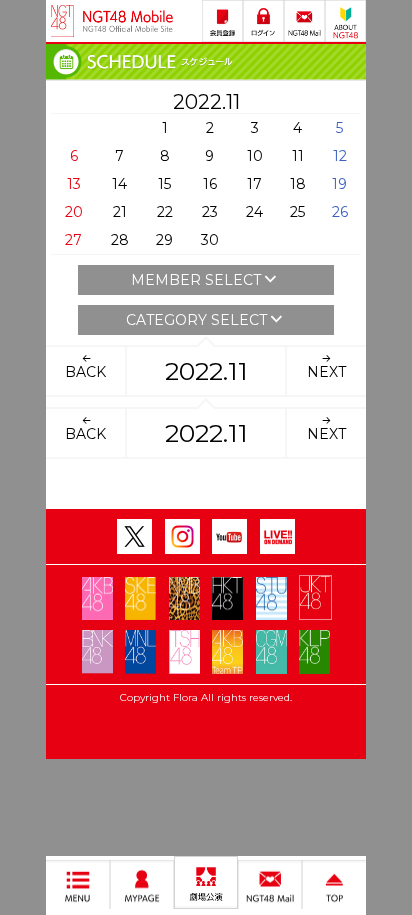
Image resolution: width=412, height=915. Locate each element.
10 (255, 156)
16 (210, 184)
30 (210, 240)
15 (164, 184)
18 (298, 184)
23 (210, 212)
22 (165, 212)
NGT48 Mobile (128, 21)
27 (73, 240)
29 (164, 240)
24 (254, 212)
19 (339, 184)
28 (120, 240)
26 (340, 212)
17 (254, 184)
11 (298, 156)
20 (74, 212)
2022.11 (206, 371)
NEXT (326, 372)
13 (74, 184)
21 (120, 212)
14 (119, 184)
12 (340, 156)
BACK (85, 372)
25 (297, 212)
